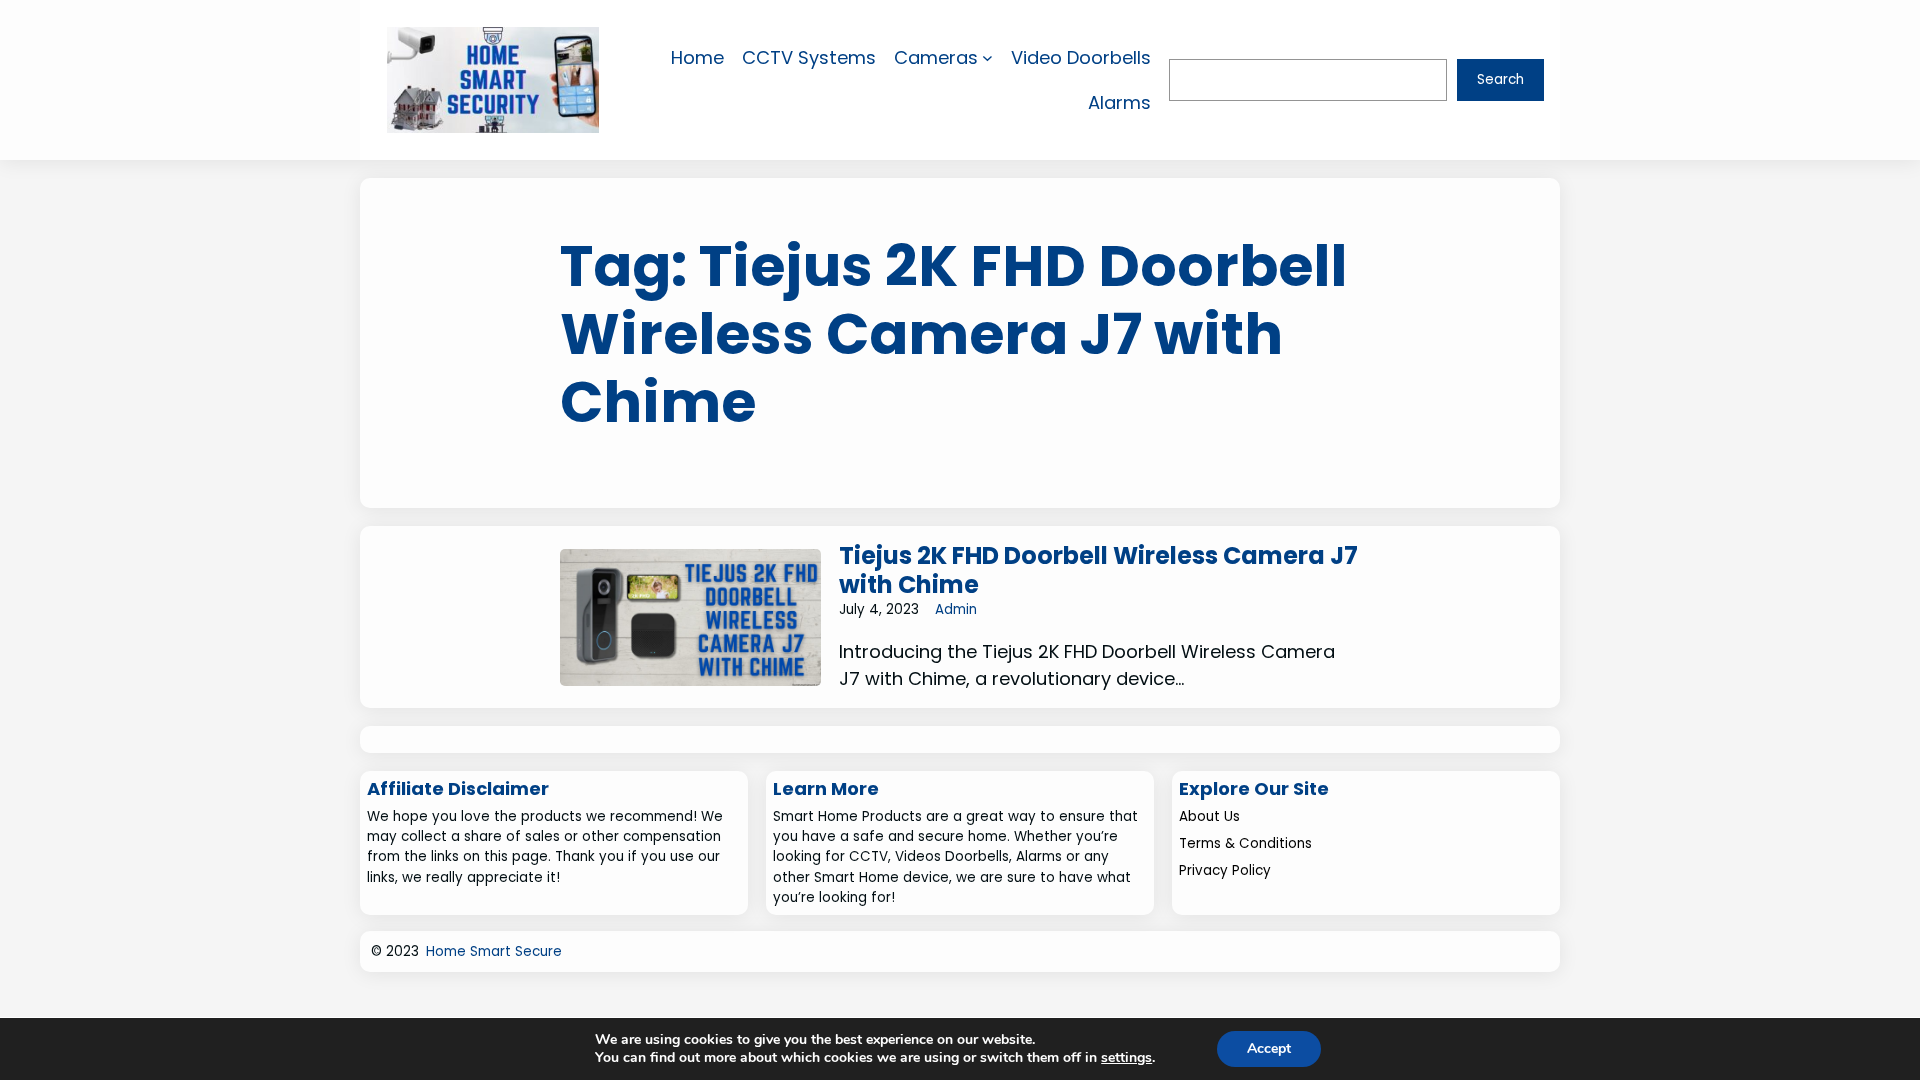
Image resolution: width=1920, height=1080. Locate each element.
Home (697, 57)
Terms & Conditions (1245, 843)
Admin (956, 609)
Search (1500, 79)
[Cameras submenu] (987, 57)
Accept (1269, 1048)
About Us (1209, 816)
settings (1126, 1058)
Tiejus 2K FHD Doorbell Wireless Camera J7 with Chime (1098, 571)
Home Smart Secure (494, 951)
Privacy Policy (1225, 870)
